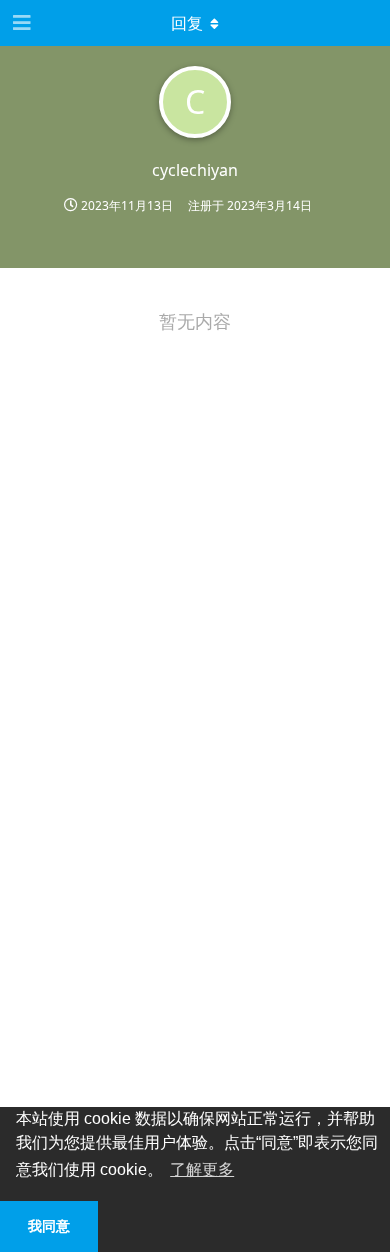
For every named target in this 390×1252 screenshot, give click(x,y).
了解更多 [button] (202, 1169)
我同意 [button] (49, 1226)
